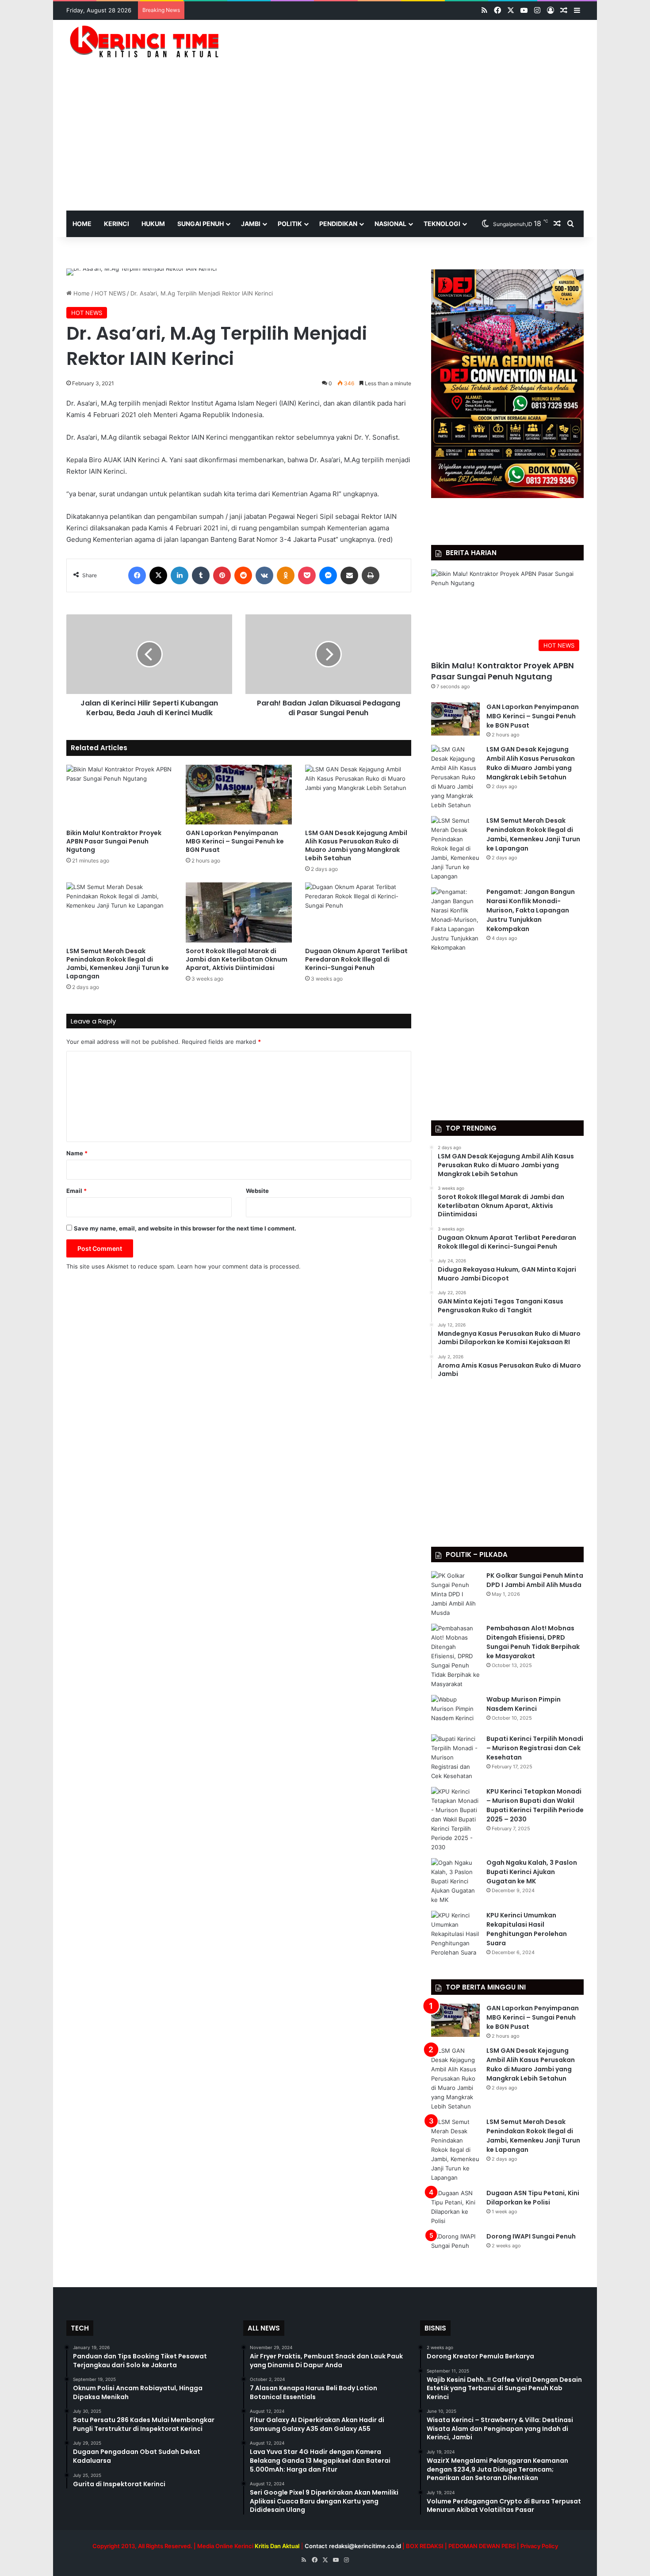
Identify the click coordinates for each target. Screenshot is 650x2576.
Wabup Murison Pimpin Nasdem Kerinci (524, 1704)
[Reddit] (243, 575)
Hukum (153, 224)
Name (77, 1153)
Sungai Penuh (201, 224)
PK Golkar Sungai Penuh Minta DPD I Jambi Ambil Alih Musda (535, 1580)
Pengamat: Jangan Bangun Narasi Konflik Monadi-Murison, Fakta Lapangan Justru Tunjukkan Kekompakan (531, 910)
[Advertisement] (325, 144)
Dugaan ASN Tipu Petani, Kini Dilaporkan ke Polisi (533, 2198)
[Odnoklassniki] (286, 575)
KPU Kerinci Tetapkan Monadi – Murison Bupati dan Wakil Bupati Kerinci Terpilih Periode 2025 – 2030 (535, 1805)
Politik (290, 224)
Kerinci (117, 224)
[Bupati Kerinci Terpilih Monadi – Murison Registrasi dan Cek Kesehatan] (455, 1758)
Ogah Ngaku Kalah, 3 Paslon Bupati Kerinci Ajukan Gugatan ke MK (532, 1872)
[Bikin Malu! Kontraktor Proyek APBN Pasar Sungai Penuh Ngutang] (119, 795)
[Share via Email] (349, 575)
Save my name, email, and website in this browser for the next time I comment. (185, 1228)
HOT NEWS (110, 293)
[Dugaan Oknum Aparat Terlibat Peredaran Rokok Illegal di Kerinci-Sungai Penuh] (358, 912)
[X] (158, 575)
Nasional (390, 224)
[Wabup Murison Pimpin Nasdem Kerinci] (455, 1712)
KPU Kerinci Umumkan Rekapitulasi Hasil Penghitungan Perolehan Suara (527, 1929)
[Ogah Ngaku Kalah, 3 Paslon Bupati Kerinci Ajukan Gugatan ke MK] (455, 1881)
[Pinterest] (222, 575)
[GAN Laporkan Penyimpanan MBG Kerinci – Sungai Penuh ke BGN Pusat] (239, 795)
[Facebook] (137, 575)
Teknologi (442, 224)
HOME (82, 224)
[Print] (371, 575)
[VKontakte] (264, 575)
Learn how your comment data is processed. (239, 1266)
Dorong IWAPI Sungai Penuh (531, 2236)
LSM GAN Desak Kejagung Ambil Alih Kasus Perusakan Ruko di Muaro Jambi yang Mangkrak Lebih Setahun (356, 845)
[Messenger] (328, 575)
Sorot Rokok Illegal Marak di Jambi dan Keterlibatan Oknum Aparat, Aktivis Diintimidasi (237, 959)
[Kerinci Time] (148, 41)
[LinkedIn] (180, 575)
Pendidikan (338, 224)
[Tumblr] (201, 575)
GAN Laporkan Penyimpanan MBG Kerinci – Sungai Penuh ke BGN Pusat (235, 841)
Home (81, 293)
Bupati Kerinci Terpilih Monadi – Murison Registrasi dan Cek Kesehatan (535, 1748)
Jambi (251, 224)
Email (76, 1191)
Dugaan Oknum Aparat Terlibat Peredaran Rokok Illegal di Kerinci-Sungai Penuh (356, 959)
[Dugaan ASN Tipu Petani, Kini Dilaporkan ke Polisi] (455, 2207)
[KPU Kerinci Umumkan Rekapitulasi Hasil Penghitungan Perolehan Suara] (455, 1934)
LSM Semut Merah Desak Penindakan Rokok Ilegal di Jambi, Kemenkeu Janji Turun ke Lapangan (118, 964)
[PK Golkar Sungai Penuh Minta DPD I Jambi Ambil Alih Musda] (455, 1594)
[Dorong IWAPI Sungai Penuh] (455, 2248)
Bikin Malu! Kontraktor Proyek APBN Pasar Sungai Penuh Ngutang (114, 841)
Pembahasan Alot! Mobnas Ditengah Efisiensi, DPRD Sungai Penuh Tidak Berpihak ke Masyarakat (533, 1642)
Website (257, 1191)
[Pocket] (307, 575)
